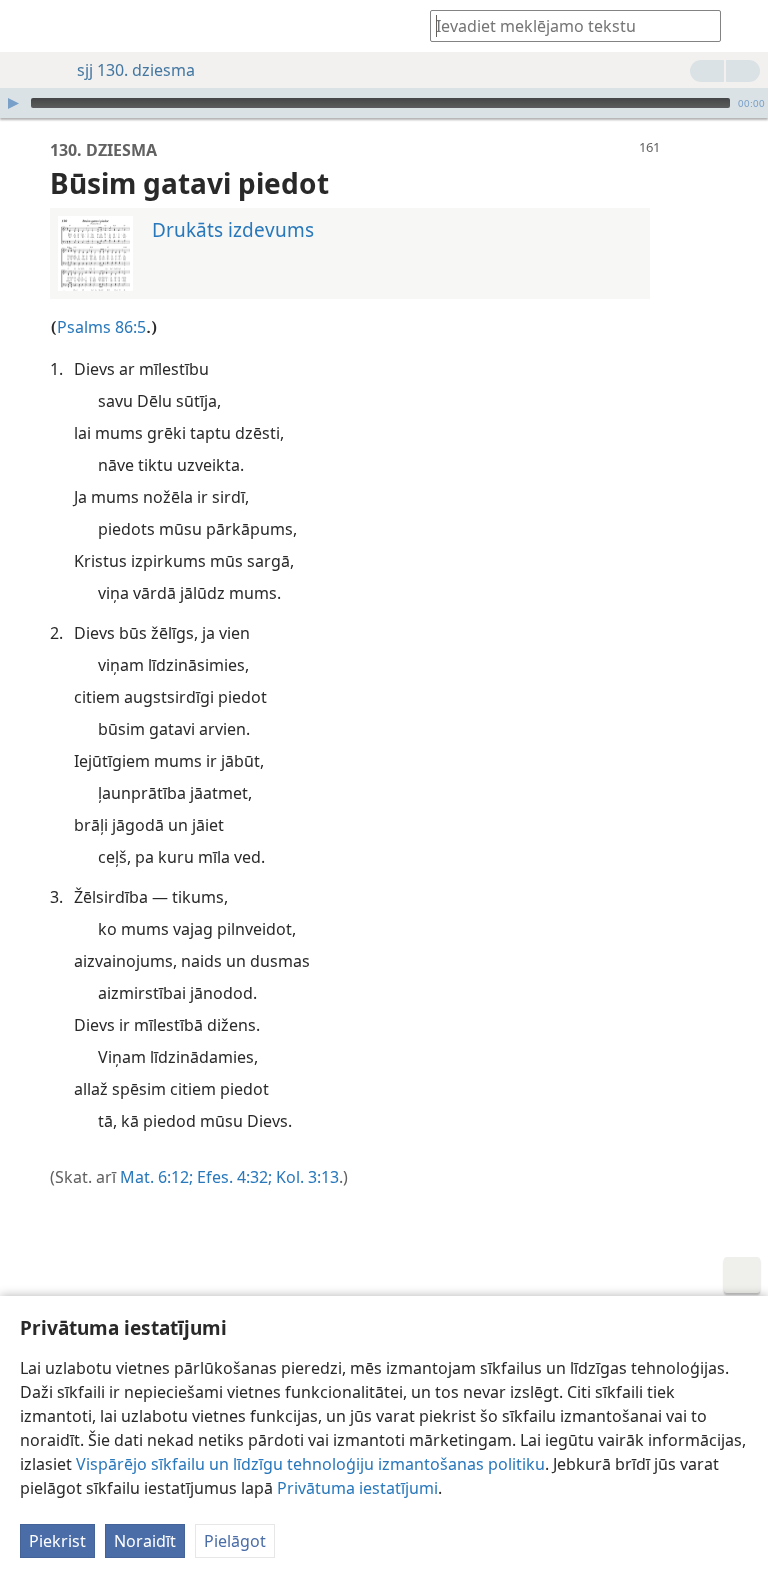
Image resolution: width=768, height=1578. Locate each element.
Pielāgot (235, 1541)
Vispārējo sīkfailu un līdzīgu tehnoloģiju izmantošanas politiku (310, 1464)
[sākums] (30, 26)
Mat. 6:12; (156, 1177)
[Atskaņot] (13, 103)
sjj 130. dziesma (136, 70)
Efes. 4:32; (232, 1177)
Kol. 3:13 (305, 1177)
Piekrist (57, 1541)
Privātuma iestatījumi (357, 1488)
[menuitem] (30, 26)
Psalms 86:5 (101, 327)
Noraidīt (145, 1541)
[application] (384, 103)
